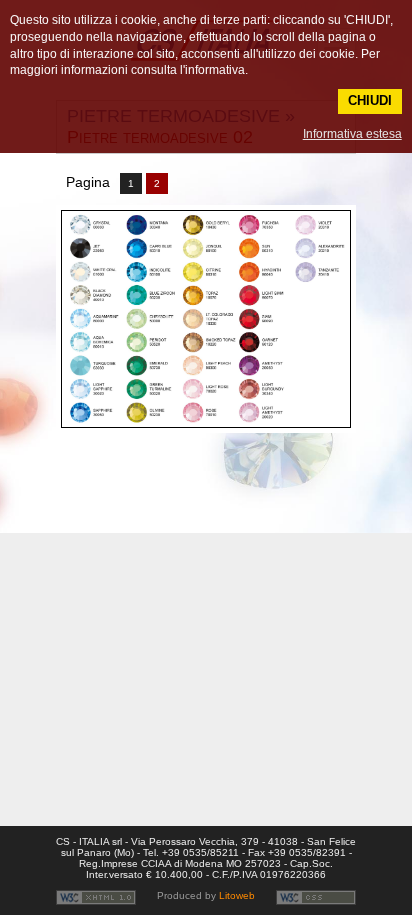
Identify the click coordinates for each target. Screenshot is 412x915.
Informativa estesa (352, 134)
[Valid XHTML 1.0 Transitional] (96, 896)
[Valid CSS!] (316, 896)
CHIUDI (370, 100)
